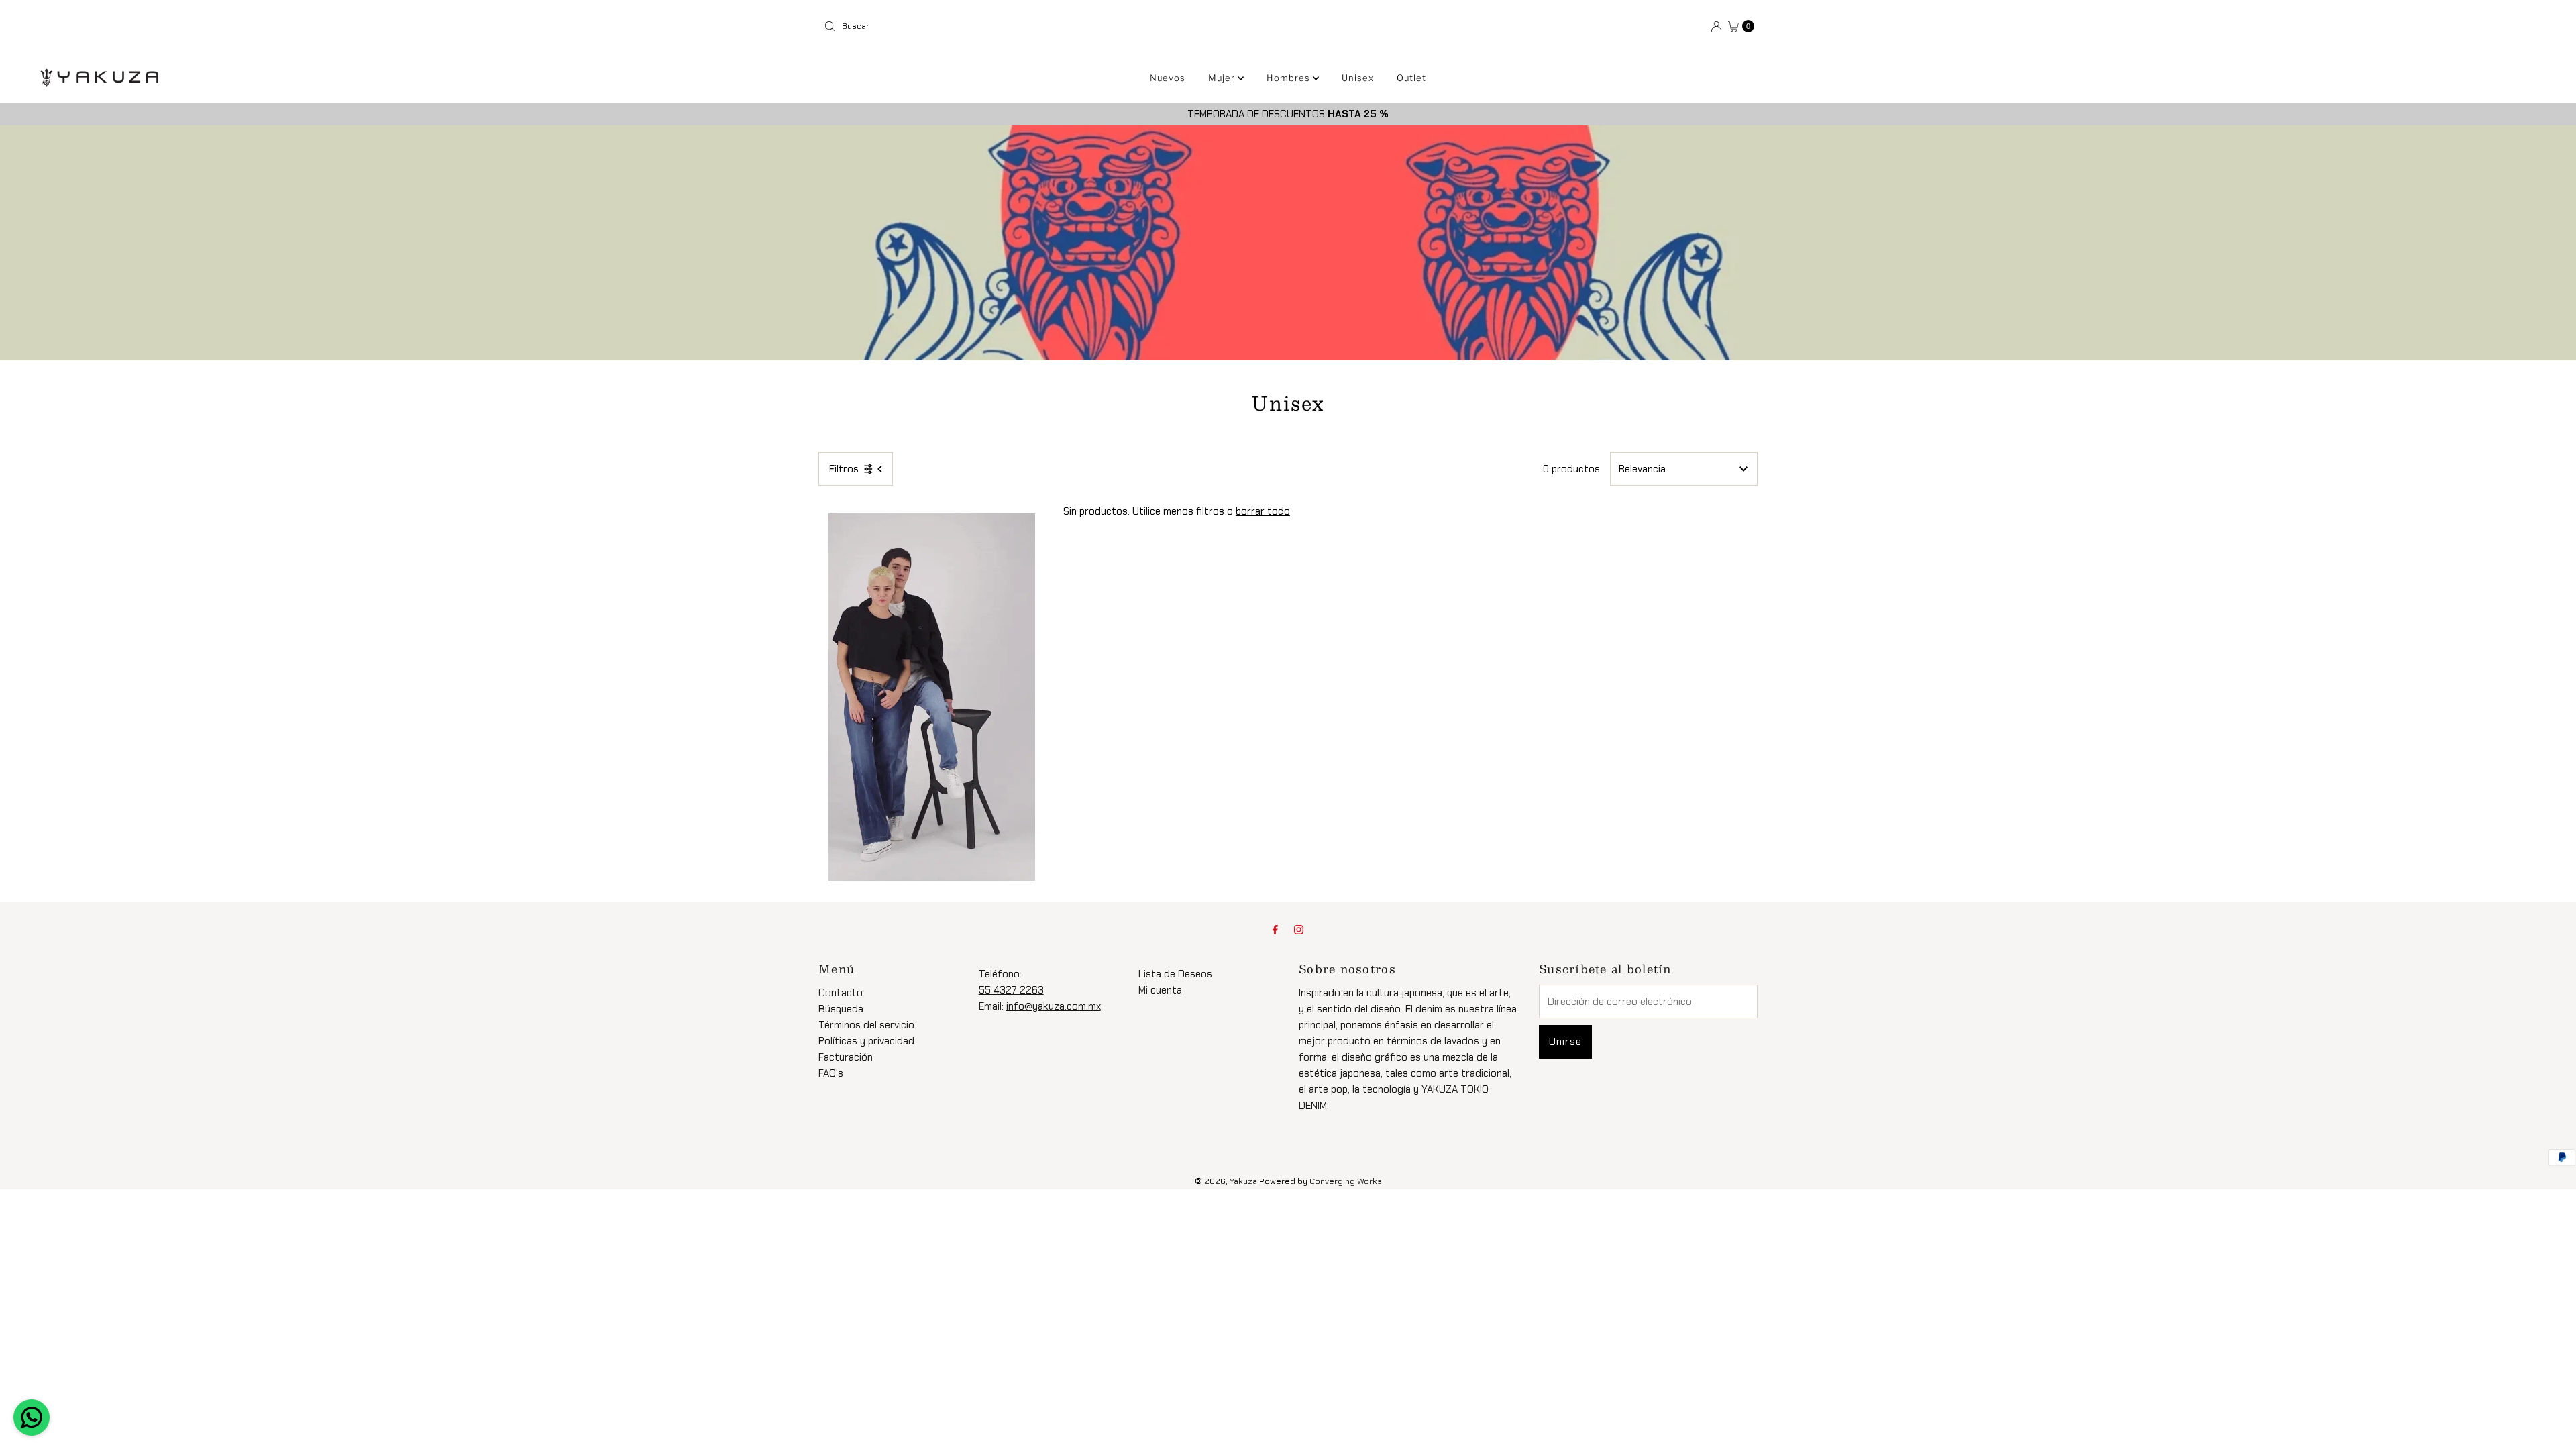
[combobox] (1051, 26)
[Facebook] (1275, 930)
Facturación (846, 1057)
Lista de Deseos (1175, 974)
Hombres (1290, 78)
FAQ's (831, 1073)
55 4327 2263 (1011, 990)
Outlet (1411, 78)
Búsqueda (841, 1009)
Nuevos (1168, 78)
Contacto (841, 993)
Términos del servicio (866, 1025)
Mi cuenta (1160, 990)
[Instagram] (1299, 930)
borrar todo (1263, 511)
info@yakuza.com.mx (1054, 1006)
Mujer (1223, 78)
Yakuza (1243, 1181)
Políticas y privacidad (866, 1041)
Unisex (1358, 78)
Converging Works (1346, 1181)
